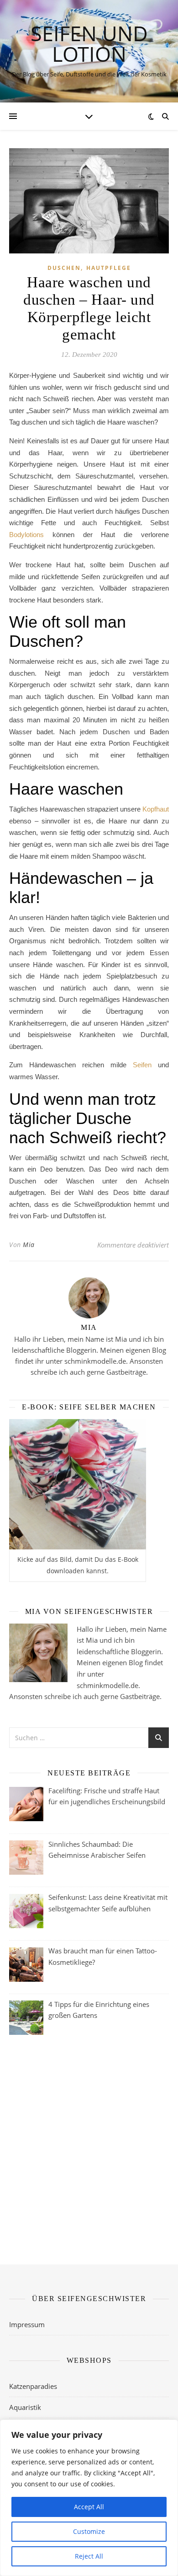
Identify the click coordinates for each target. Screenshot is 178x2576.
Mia (29, 1245)
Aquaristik (25, 2407)
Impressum (27, 2324)
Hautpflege (109, 268)
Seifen (142, 1065)
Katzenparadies (33, 2386)
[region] (89, 2498)
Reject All (89, 2556)
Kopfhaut (156, 809)
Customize (89, 2531)
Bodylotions (26, 535)
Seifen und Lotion (89, 43)
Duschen (64, 268)
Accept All (89, 2507)
